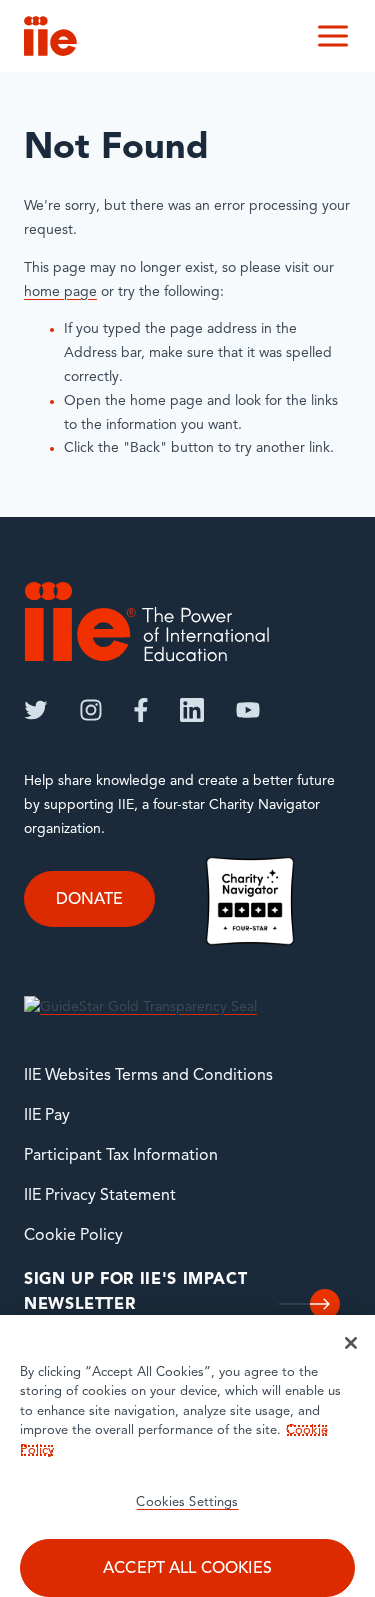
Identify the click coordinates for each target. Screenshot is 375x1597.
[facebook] (141, 710)
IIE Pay (47, 1116)
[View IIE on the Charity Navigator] (250, 900)
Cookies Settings (187, 1502)
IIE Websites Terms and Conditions (148, 1076)
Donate (89, 900)
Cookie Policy (73, 1236)
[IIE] (147, 621)
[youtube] (248, 710)
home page (60, 292)
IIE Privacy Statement (100, 1196)
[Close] (351, 1343)
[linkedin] (192, 710)
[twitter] (36, 710)
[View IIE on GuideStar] (140, 1007)
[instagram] (91, 710)
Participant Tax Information (121, 1156)
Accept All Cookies (187, 1569)
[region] (187, 1456)
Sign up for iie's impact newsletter (135, 1293)
